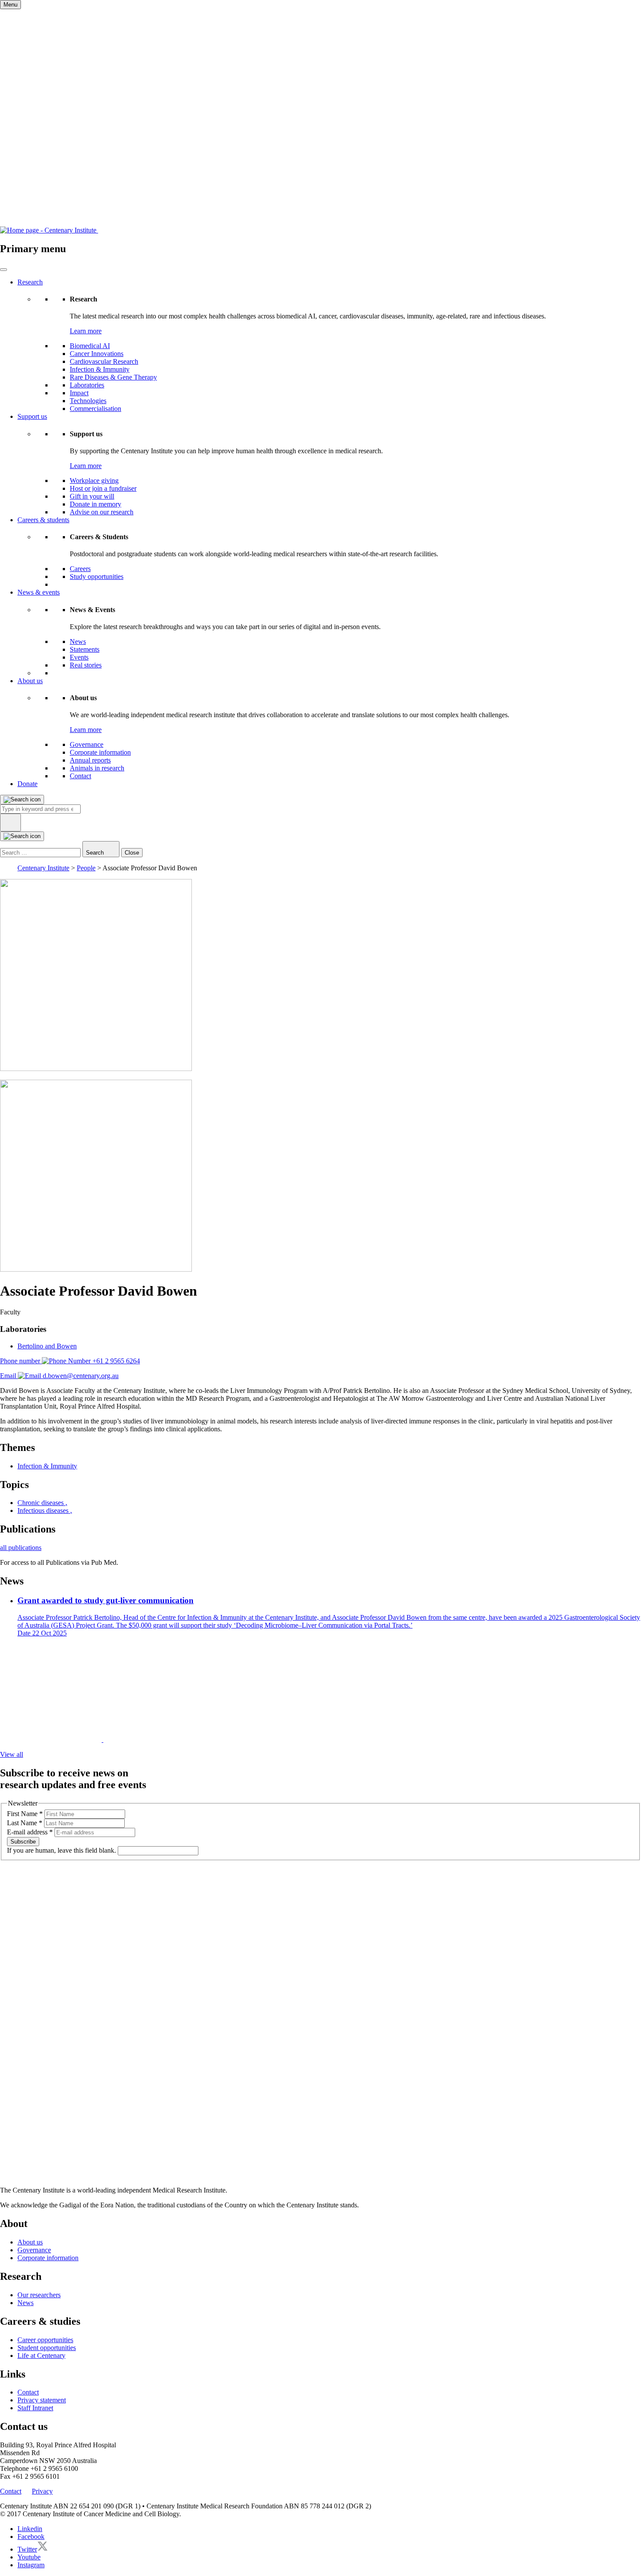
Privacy (42, 2491)
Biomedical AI (90, 346)
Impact (79, 393)
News (78, 641)
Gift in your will (92, 496)
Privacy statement (42, 2400)
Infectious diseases (45, 1510)
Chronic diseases (42, 1503)
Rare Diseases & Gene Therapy (113, 377)
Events (79, 657)
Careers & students (43, 520)
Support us (32, 416)
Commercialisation (95, 409)
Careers (80, 569)
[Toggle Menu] (3, 270)
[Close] (10, 823)
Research (30, 282)
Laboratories (87, 385)
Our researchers (39, 2295)
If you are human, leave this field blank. (62, 1850)
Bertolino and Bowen (47, 1346)
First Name (25, 1814)
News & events (39, 592)
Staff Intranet (35, 2408)
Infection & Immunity (100, 369)
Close (132, 853)
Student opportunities (47, 2348)
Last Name (25, 1823)
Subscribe (23, 1842)
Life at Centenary (41, 2355)
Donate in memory (95, 504)
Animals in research (97, 768)
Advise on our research (102, 512)
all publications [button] (21, 1548)
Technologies (88, 401)
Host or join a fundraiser (103, 488)
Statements (85, 649)
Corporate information (100, 752)
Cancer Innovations (97, 354)
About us (30, 681)
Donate (27, 784)
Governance (87, 744)
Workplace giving (94, 481)
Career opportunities (45, 2340)
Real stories (86, 665)
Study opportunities (97, 576)
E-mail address (30, 1832)
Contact (80, 776)
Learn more (86, 331)
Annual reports (90, 760)
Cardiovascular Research (104, 361)
